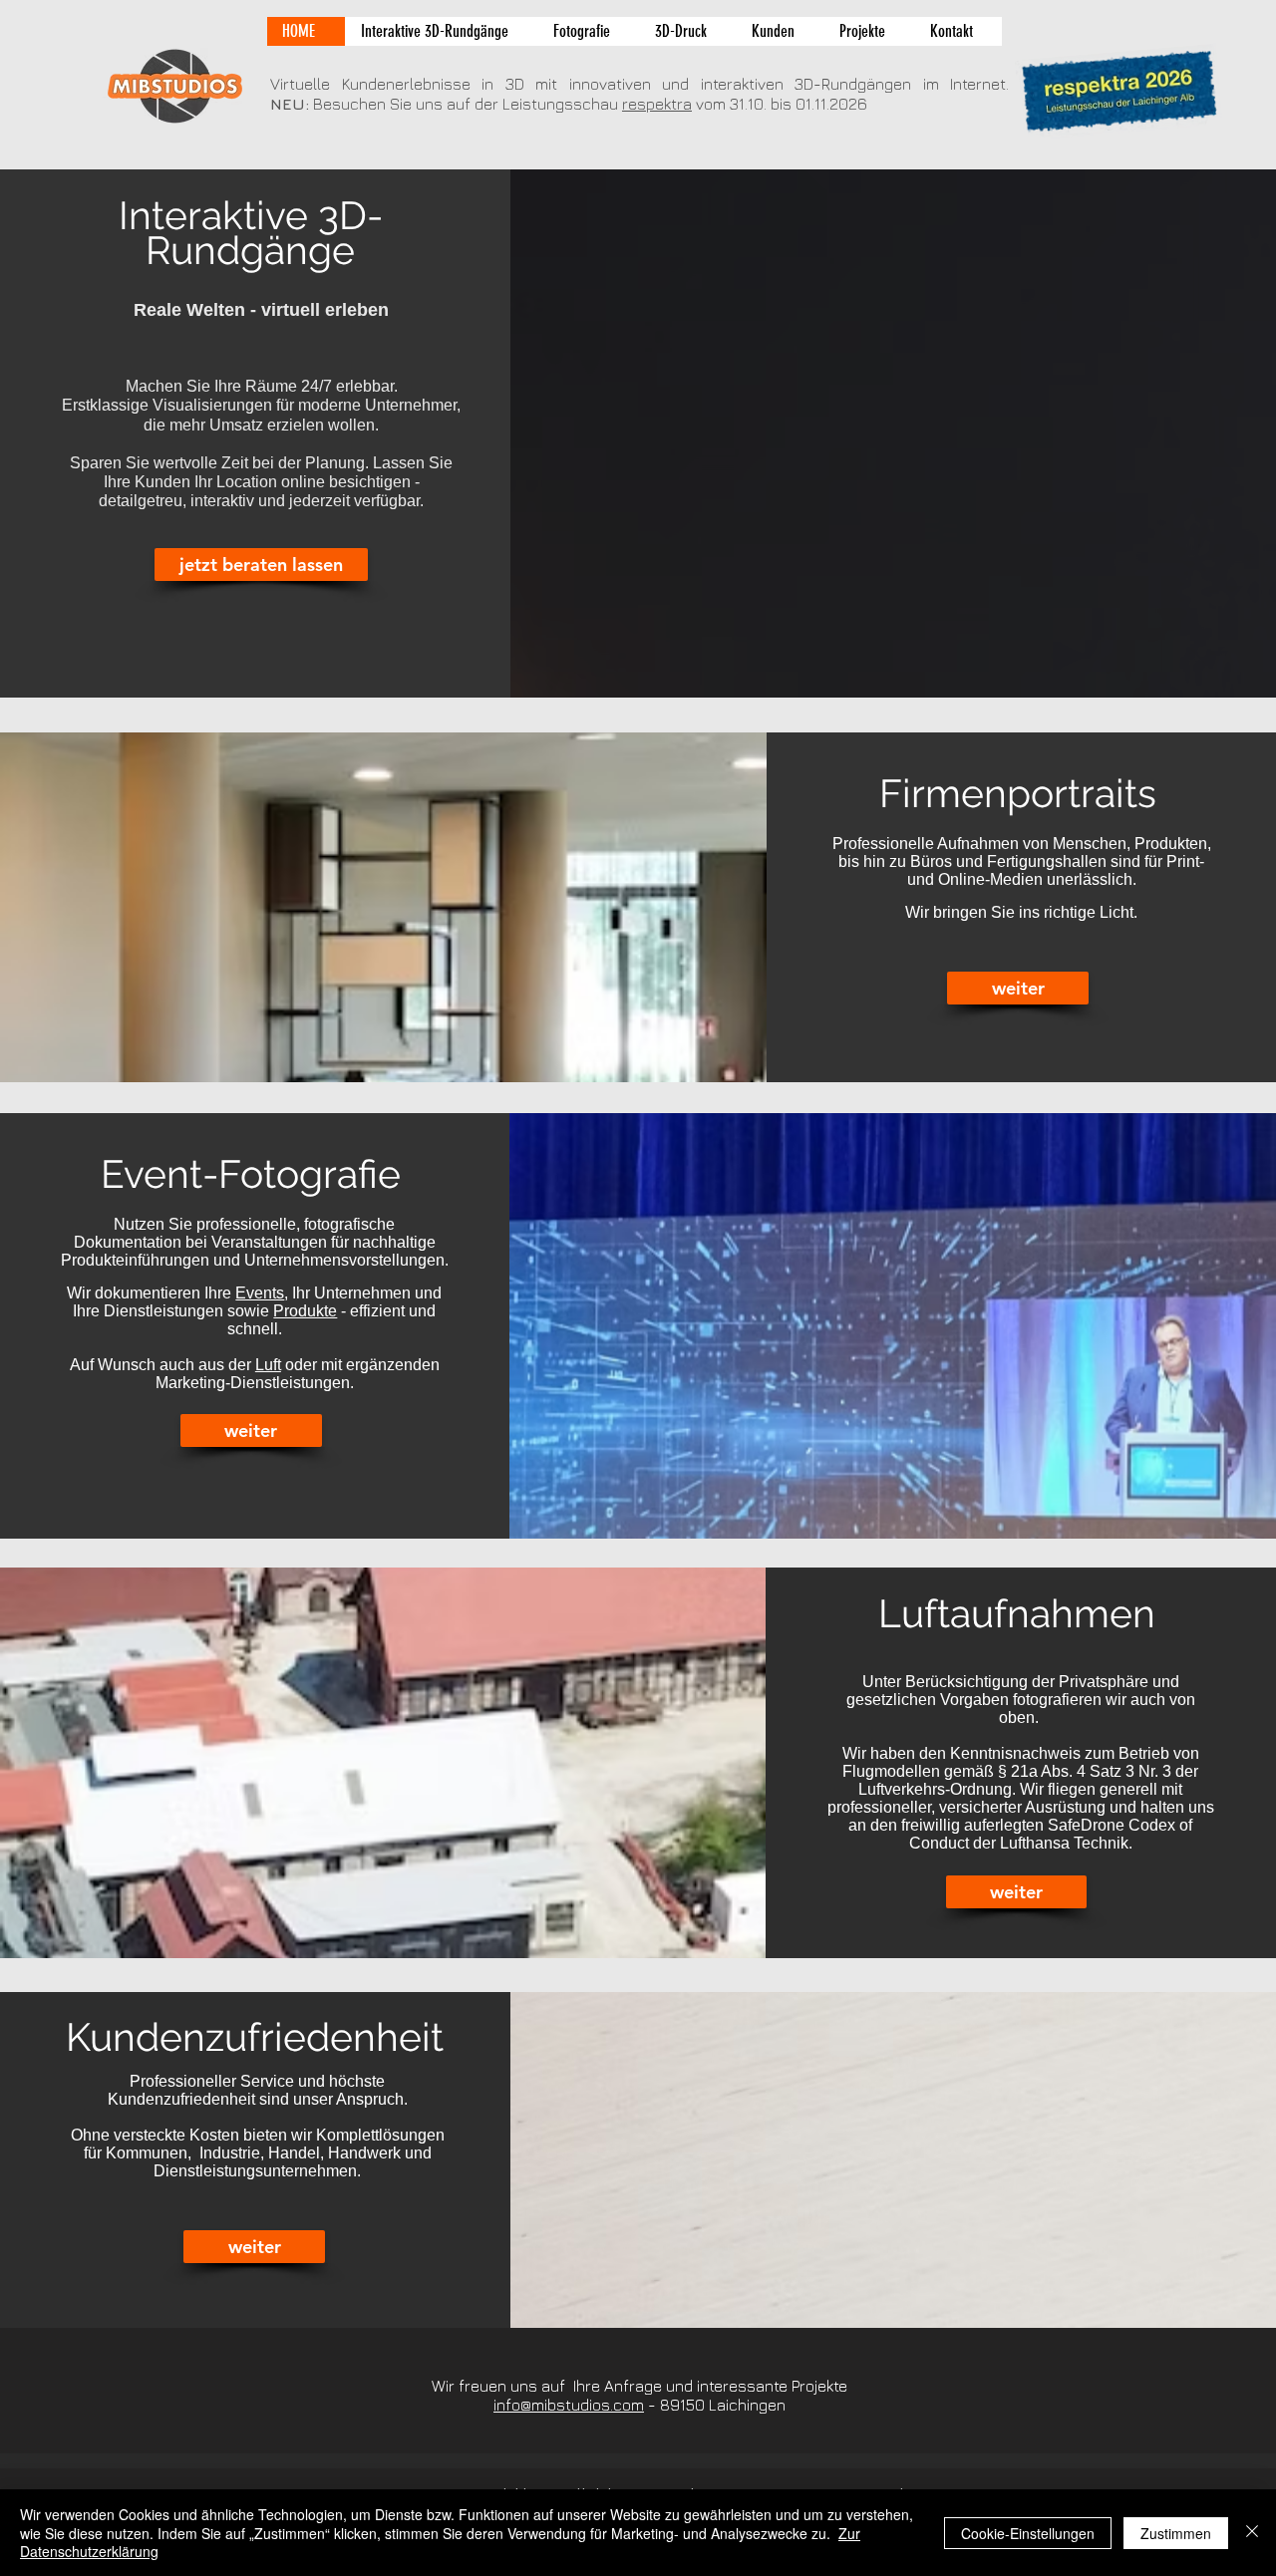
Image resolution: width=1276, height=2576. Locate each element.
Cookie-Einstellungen (1028, 2533)
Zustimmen (1176, 2533)
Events (260, 1293)
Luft (268, 1365)
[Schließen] (1252, 2533)
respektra (657, 104)
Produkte (305, 1311)
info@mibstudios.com (569, 2405)
